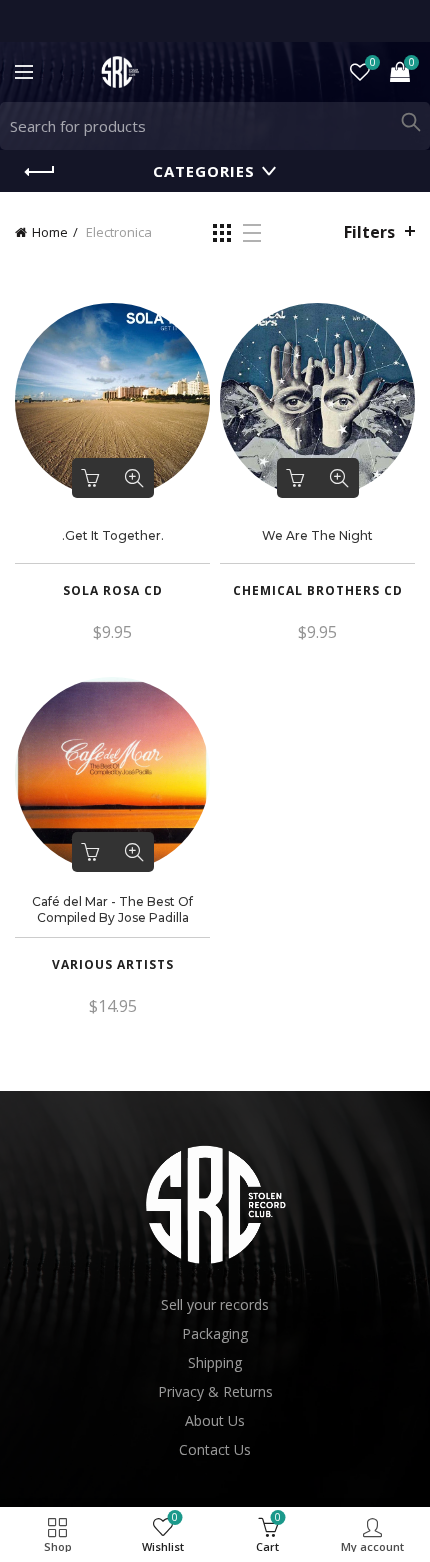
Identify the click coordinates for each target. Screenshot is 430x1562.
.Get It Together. (113, 535)
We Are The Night (317, 535)
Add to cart (92, 478)
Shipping (215, 1362)
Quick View (134, 478)
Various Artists (113, 965)
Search (410, 122)
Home (50, 232)
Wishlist (372, 63)
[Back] (40, 172)
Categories (204, 171)
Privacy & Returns (215, 1391)
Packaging (215, 1333)
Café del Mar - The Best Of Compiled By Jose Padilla (112, 909)
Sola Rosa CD (113, 591)
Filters (369, 232)
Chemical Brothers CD (318, 591)
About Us (215, 1420)
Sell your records (215, 1304)
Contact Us (215, 1449)
